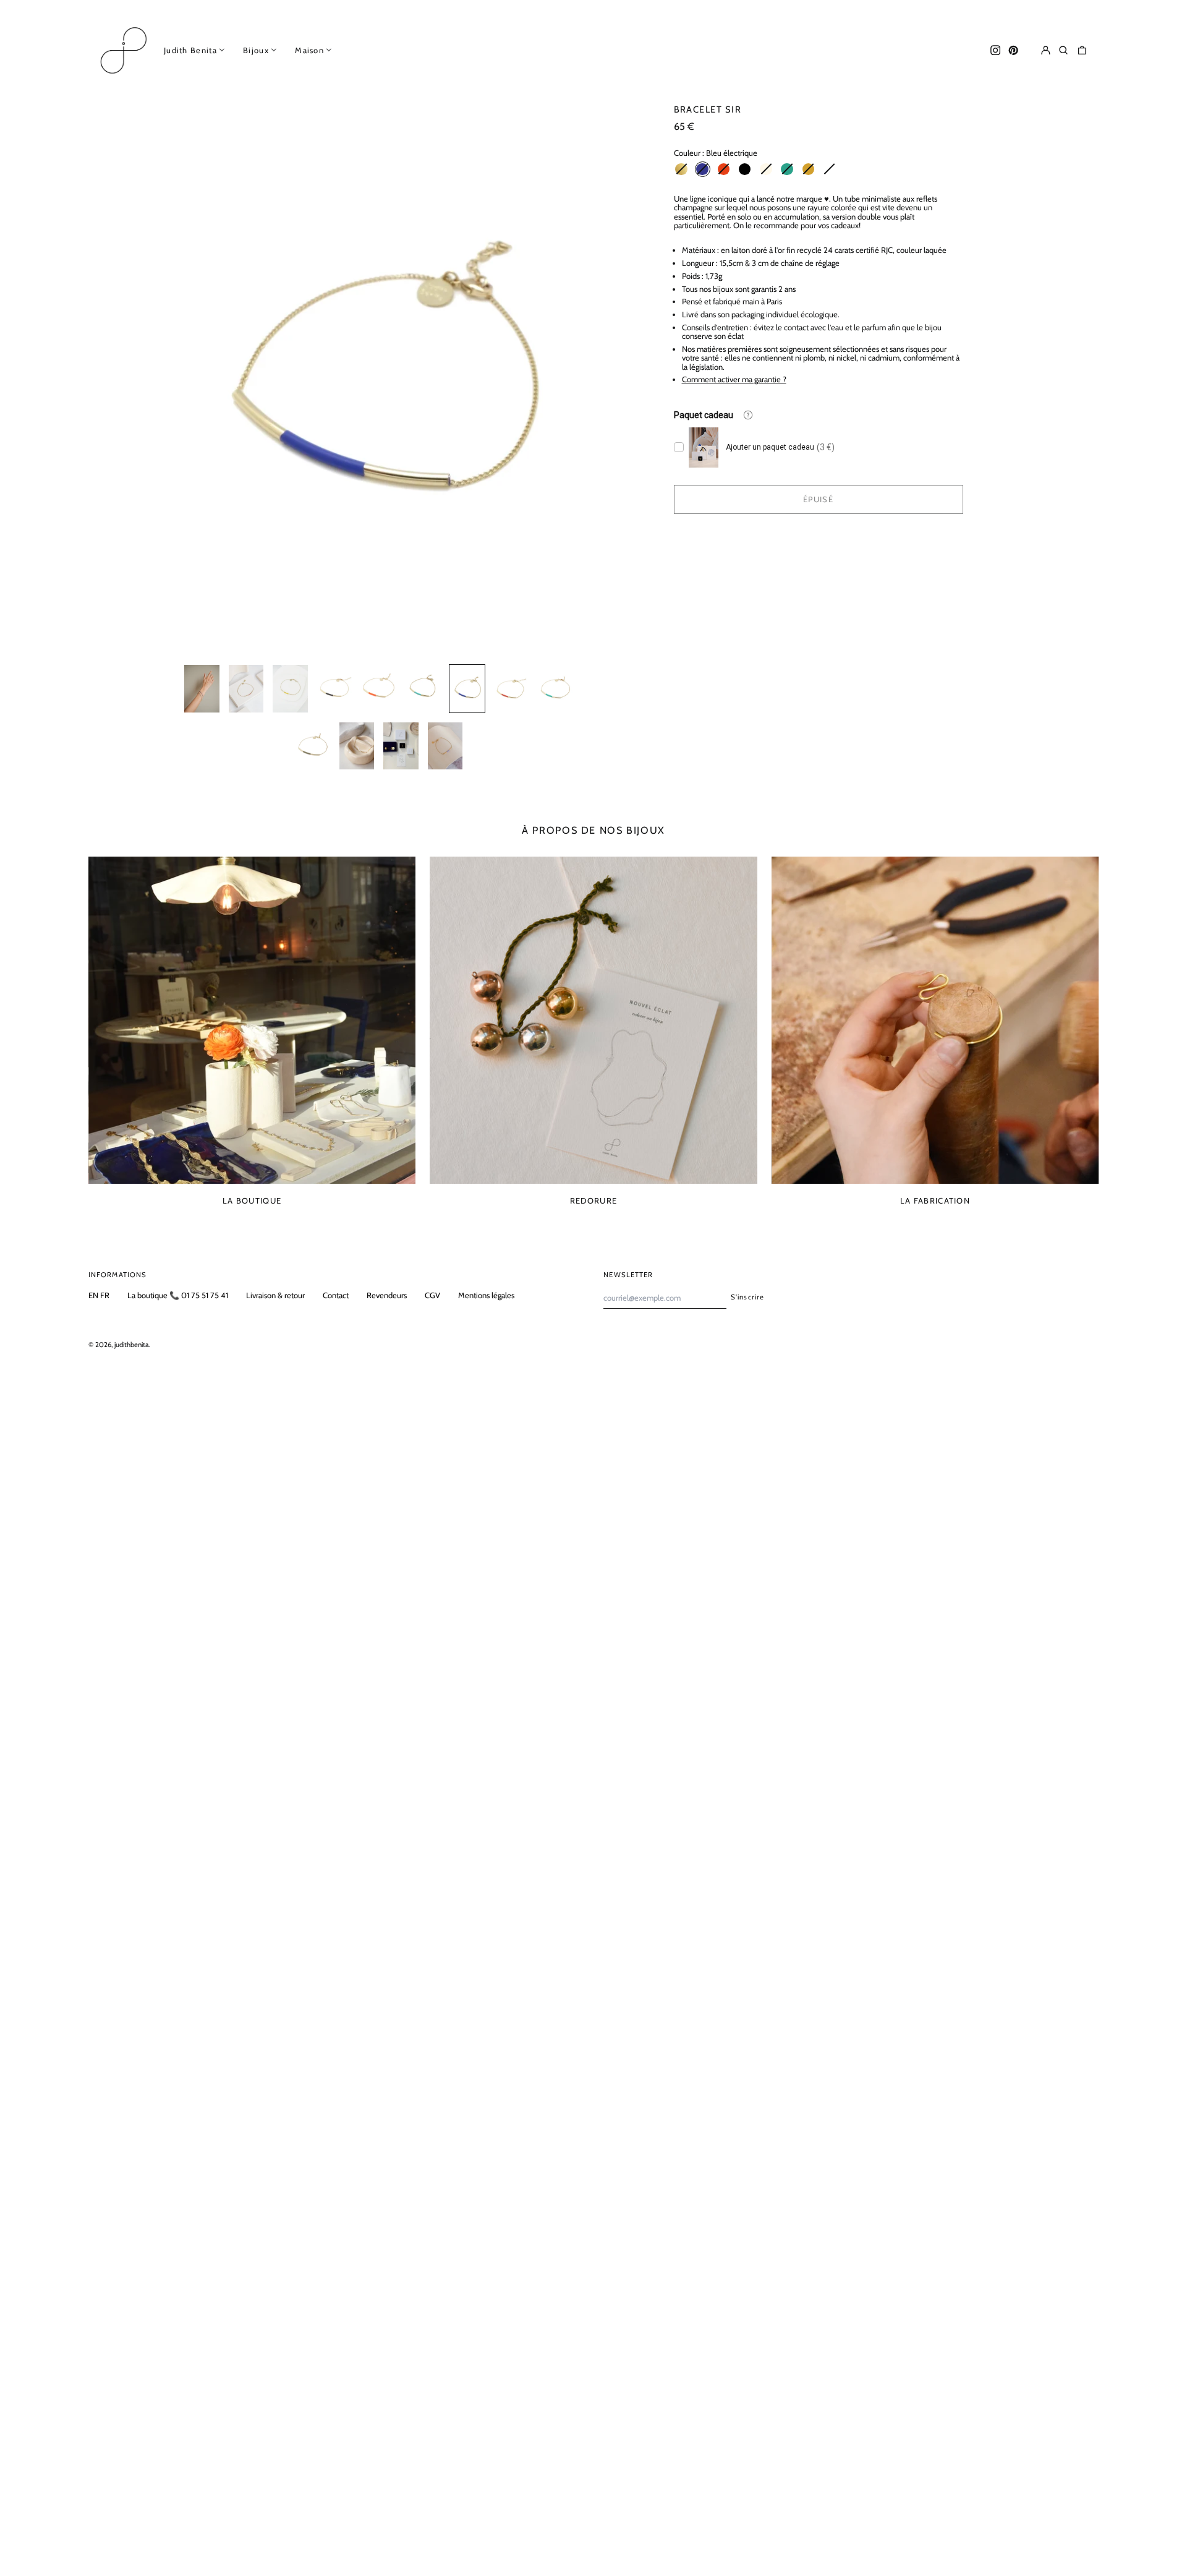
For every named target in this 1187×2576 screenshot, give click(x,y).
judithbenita (131, 1345)
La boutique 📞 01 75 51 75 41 (178, 1295)
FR (105, 1295)
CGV (432, 1295)
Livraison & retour (275, 1295)
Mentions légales (486, 1295)
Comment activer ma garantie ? (734, 379)
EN (93, 1295)
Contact (336, 1295)
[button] (1064, 50)
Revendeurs (387, 1295)
